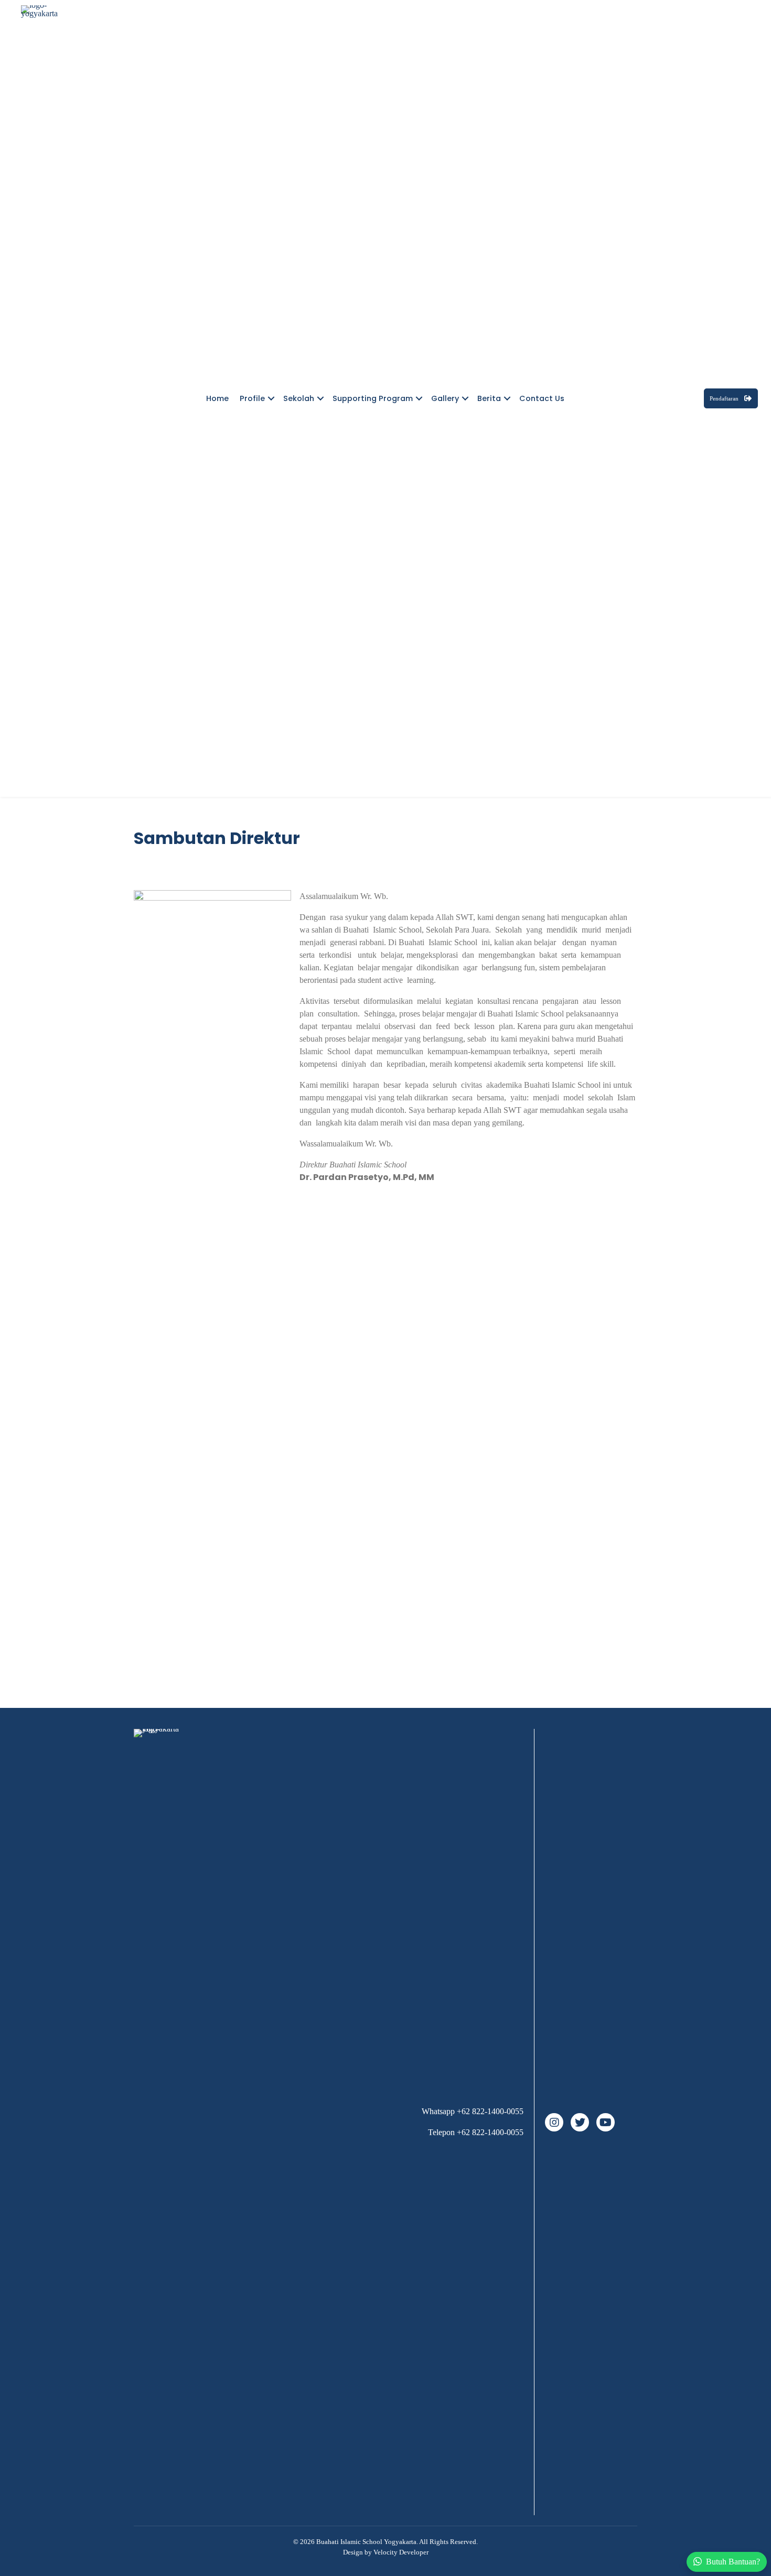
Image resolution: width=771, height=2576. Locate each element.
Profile (252, 398)
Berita (489, 398)
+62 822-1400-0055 (490, 2111)
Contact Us (542, 398)
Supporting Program (373, 398)
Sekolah (299, 398)
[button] (271, 398)
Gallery (445, 398)
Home (217, 398)
